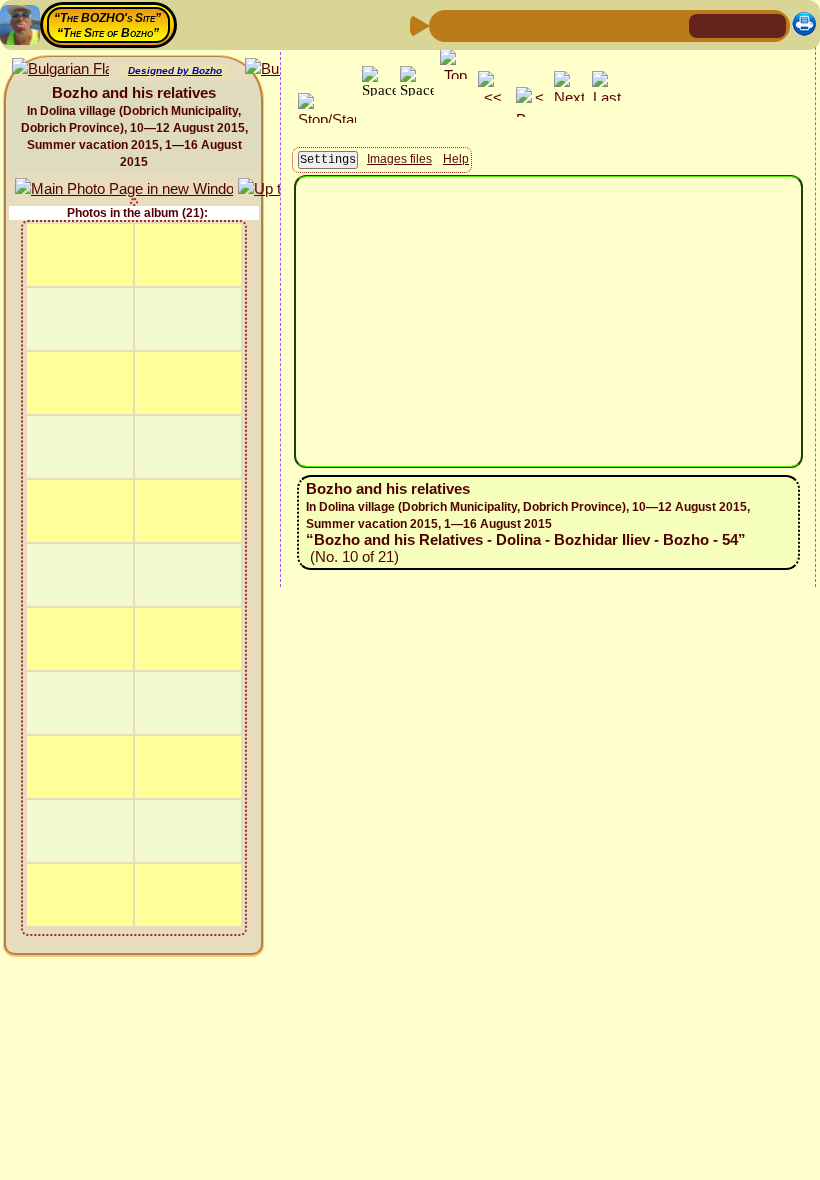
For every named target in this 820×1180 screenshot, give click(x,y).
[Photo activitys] (607, 24)
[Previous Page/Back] (447, 24)
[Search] (671, 24)
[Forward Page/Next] (479, 24)
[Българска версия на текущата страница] (60, 69)
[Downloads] (639, 24)
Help (456, 159)
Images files (399, 159)
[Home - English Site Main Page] (738, 24)
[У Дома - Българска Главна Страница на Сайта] (770, 24)
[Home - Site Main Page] (706, 24)
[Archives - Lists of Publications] (511, 24)
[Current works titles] (575, 24)
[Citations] (543, 24)
